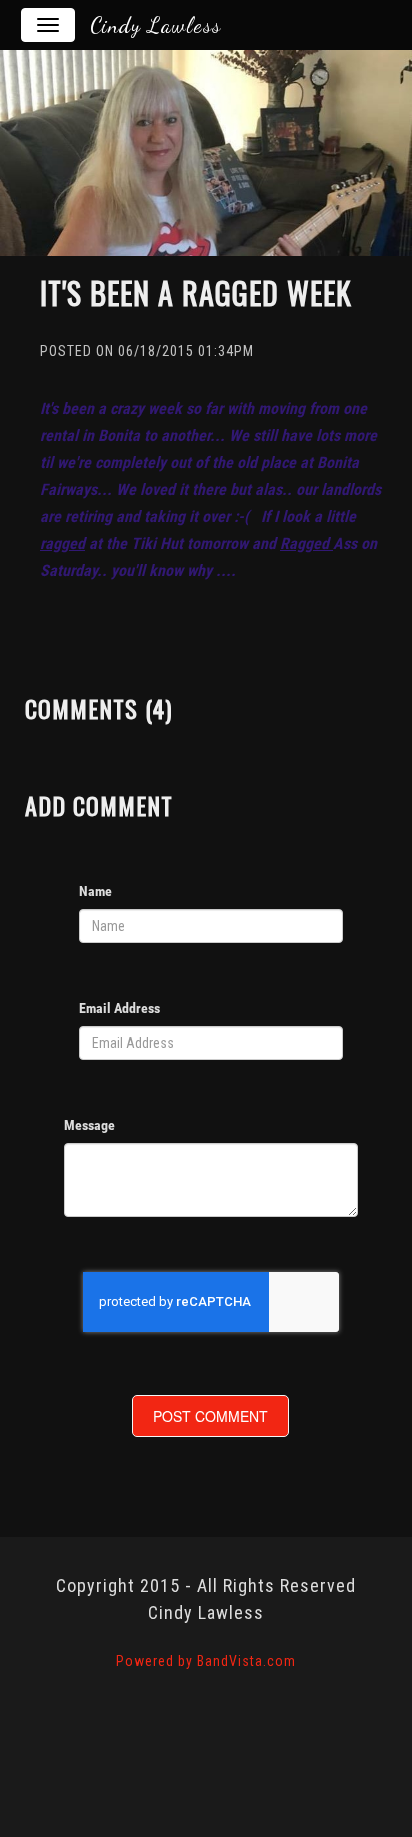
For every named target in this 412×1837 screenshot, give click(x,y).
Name (95, 891)
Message (89, 1125)
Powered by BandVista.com (206, 1661)
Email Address (119, 1008)
